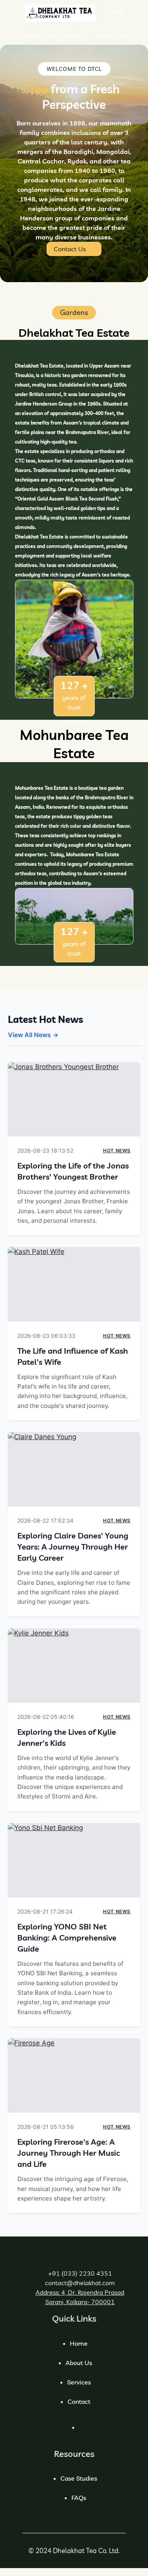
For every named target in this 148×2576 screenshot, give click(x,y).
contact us (70, 249)
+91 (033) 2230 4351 (80, 2273)
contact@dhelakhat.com (80, 2283)
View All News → (33, 1035)
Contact (79, 2401)
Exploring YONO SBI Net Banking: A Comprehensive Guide (67, 1938)
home (79, 2343)
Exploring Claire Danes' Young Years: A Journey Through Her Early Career (73, 1547)
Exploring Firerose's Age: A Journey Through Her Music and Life (69, 2153)
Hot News (117, 1150)
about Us (79, 2363)
